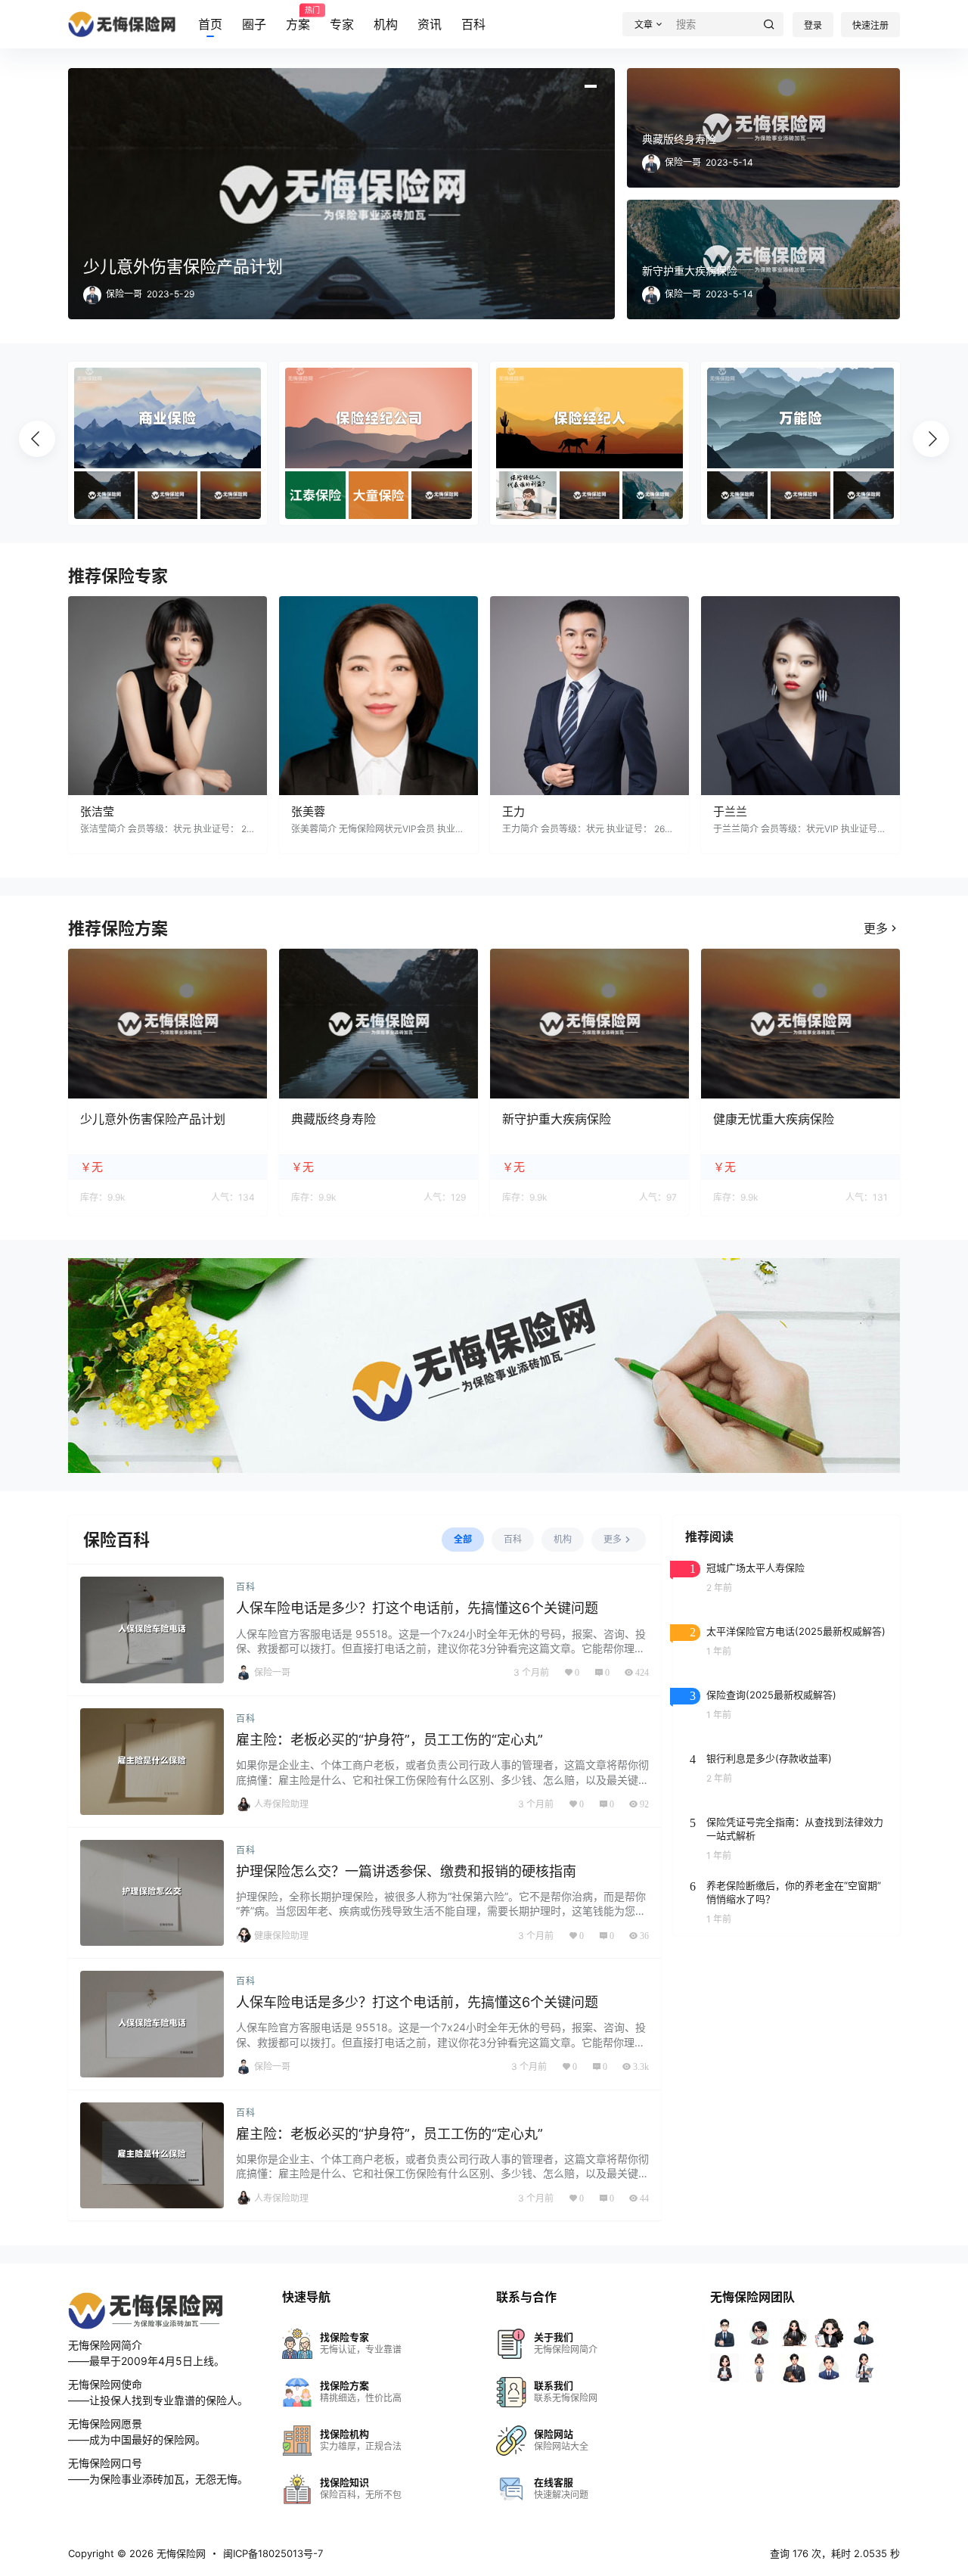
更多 (876, 928)
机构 (386, 24)
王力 (513, 811)
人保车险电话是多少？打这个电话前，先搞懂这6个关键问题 (417, 1608)
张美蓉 (308, 811)
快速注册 (870, 25)
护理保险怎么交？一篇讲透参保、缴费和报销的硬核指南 (406, 1871)
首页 (210, 24)
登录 (813, 25)
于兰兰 (730, 811)
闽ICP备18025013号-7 (273, 2553)
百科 (473, 24)
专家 (342, 24)
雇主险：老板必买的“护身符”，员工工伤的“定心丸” (389, 1740)
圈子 (254, 24)
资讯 (430, 24)
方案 (298, 19)
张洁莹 (97, 811)
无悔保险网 (180, 2553)
